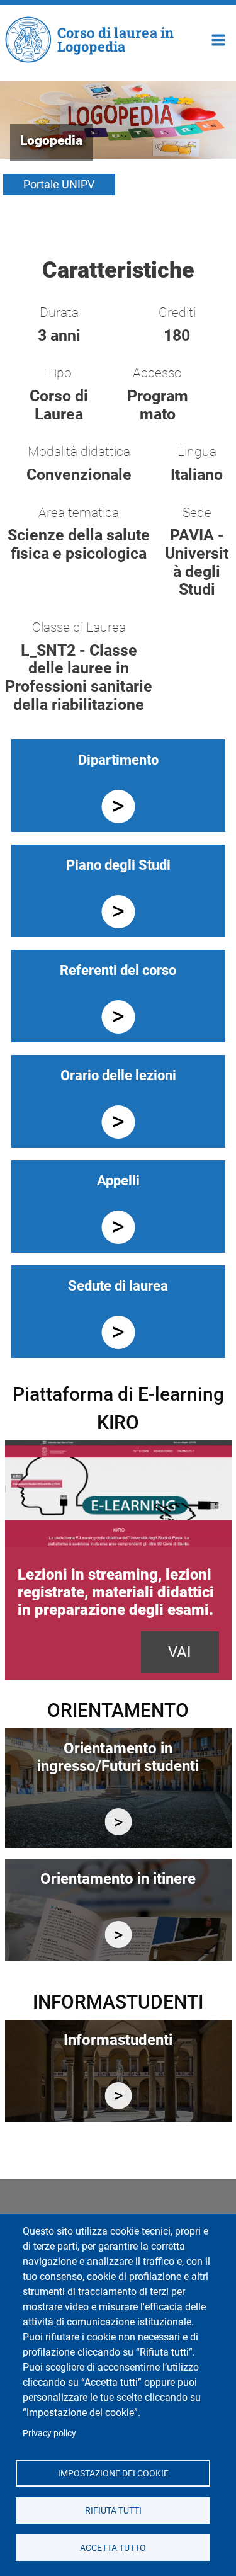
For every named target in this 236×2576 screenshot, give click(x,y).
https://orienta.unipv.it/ (118, 1935)
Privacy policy (49, 2433)
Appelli (118, 1181)
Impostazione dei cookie (113, 2473)
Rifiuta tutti (113, 2510)
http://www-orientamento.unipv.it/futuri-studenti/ (118, 1822)
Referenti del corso (118, 970)
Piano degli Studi (118, 865)
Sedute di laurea (118, 1286)
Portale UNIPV (59, 184)
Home (219, 39)
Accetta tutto (113, 2547)
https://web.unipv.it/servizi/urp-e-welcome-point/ (118, 2096)
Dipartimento (118, 760)
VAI (180, 1652)
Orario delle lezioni (118, 1075)
